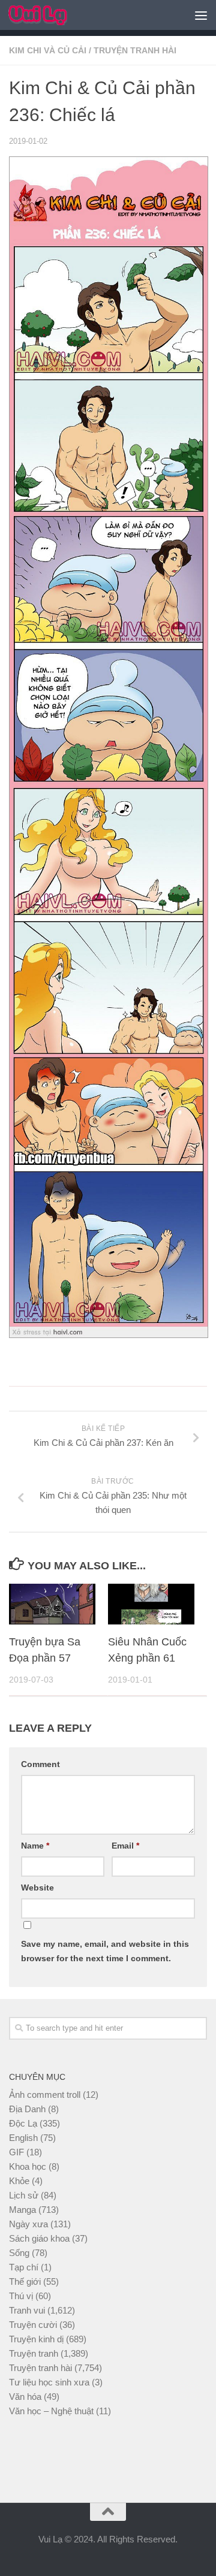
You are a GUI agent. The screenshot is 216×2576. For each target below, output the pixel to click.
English (23, 2138)
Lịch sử (24, 2195)
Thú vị (21, 2296)
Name (35, 1846)
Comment (40, 1764)
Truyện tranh (34, 2353)
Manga (22, 2210)
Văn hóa (25, 2397)
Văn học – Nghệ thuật (51, 2411)
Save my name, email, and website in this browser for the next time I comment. (105, 1951)
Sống (19, 2253)
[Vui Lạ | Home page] (48, 15)
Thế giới (25, 2281)
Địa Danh (27, 2109)
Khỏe (19, 2181)
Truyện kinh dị (36, 2339)
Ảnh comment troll (45, 2095)
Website (37, 1888)
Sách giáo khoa (39, 2238)
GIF (16, 2152)
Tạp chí (24, 2267)
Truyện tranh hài (135, 50)
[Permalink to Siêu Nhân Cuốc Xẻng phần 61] (151, 1604)
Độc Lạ (23, 2123)
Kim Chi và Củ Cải (48, 50)
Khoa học (28, 2166)
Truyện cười (33, 2325)
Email (125, 1846)
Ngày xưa (28, 2224)
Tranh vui (27, 2310)
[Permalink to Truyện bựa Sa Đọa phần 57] (52, 1604)
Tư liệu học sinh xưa (49, 2382)
